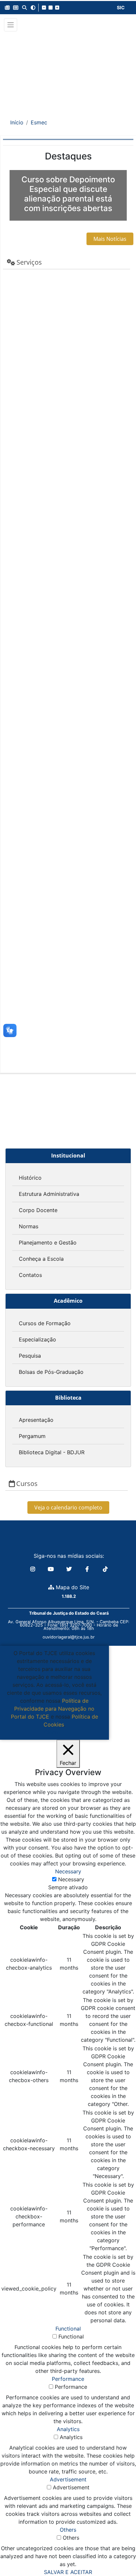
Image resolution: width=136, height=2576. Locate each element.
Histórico (30, 1178)
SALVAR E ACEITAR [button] (68, 2572)
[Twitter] (70, 1569)
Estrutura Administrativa (49, 1194)
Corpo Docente (38, 1210)
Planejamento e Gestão (48, 1243)
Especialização (37, 1339)
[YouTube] (52, 1569)
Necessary (71, 1879)
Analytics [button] (68, 2429)
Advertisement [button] (68, 2479)
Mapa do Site (72, 1587)
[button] (7, 8)
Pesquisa (30, 1356)
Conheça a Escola (41, 1259)
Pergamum (32, 1436)
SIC (121, 7)
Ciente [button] (52, 1732)
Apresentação (36, 1420)
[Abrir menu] (11, 25)
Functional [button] (68, 2329)
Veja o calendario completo (68, 1507)
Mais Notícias (110, 239)
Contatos (30, 1275)
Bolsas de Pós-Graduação (51, 1372)
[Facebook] (88, 1569)
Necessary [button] (68, 1871)
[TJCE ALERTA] (68, 71)
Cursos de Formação (45, 1323)
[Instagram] (34, 1569)
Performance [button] (68, 2379)
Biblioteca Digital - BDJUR (52, 1452)
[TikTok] (105, 1569)
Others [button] (68, 2530)
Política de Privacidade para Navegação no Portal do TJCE (53, 1709)
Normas (29, 1226)
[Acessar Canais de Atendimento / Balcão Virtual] (118, 2552)
